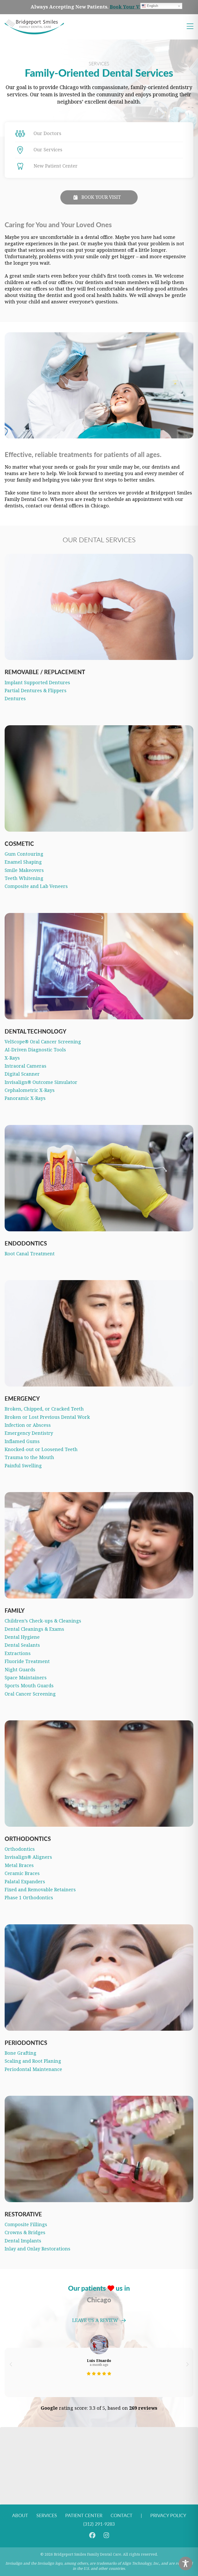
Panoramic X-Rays (25, 1098)
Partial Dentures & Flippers (36, 691)
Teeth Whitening (24, 878)
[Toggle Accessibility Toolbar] (185, 2563)
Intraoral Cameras (26, 1066)
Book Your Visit (101, 197)
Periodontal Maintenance (33, 2069)
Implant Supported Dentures (37, 683)
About (20, 2515)
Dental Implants (23, 2241)
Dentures (15, 699)
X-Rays (12, 1058)
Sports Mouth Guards (29, 1686)
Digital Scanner (22, 1074)
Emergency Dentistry (29, 1433)
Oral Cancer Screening (30, 1694)
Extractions (18, 1653)
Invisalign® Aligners (28, 1857)
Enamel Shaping (23, 862)
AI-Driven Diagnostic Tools (35, 1050)
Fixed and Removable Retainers (40, 1890)
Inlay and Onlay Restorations (38, 2249)
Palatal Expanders (25, 1882)
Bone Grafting (20, 2053)
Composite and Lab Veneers (36, 886)
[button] (11, 2364)
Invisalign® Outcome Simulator (41, 1082)
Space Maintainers (26, 1678)
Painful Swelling (23, 1466)
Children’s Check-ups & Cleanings (43, 1621)
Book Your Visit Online (138, 7)
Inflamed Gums (22, 1441)
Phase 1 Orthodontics (29, 1898)
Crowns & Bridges (25, 2233)
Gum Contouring (24, 854)
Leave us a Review (95, 2321)
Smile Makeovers (24, 870)
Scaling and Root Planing (33, 2061)
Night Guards (20, 1670)
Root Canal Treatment (30, 1254)
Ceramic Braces (22, 1873)
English (152, 6)
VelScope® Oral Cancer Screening (43, 1042)
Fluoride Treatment (27, 1661)
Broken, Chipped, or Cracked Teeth (44, 1409)
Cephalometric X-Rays (30, 1090)
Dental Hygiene (22, 1637)
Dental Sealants (22, 1645)
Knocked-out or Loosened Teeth (41, 1450)
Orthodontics (20, 1849)
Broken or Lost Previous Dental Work (47, 1417)
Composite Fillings (26, 2225)
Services (47, 2515)
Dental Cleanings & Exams (34, 1629)
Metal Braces (19, 1865)
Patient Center (84, 2515)
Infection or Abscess (28, 1425)
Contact (122, 2515)
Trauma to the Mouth (29, 1458)
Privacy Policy (168, 2515)
